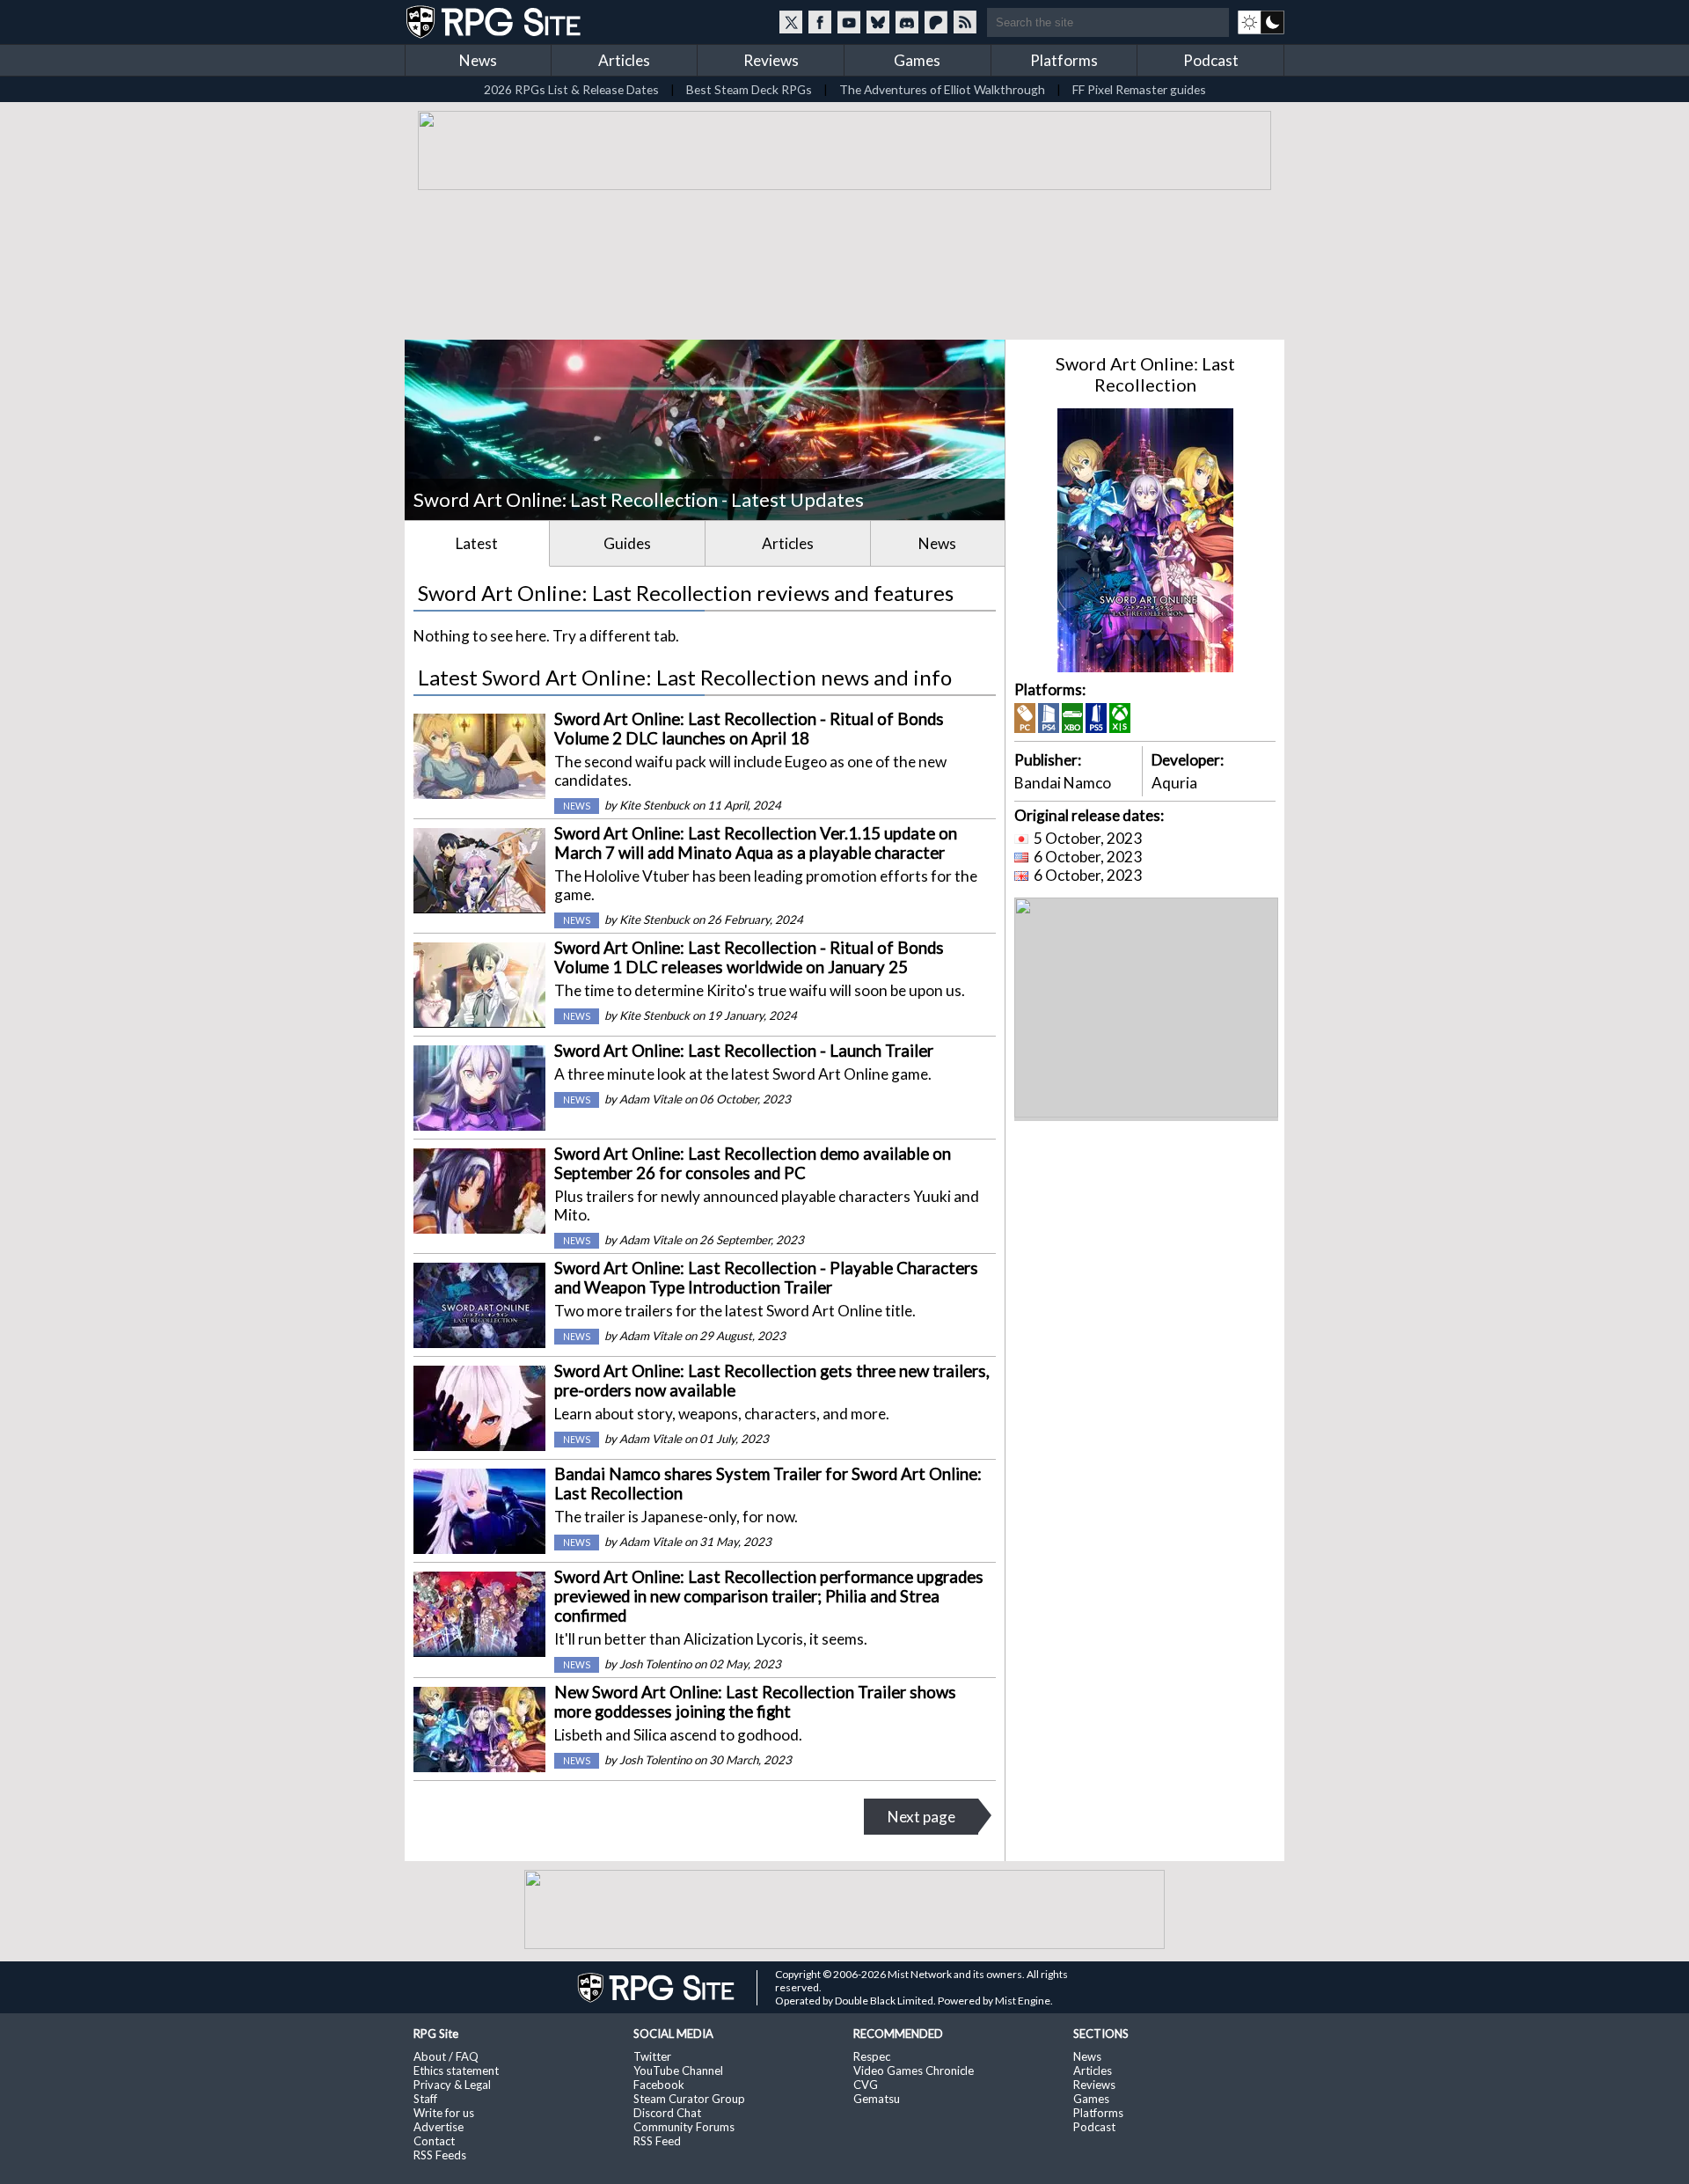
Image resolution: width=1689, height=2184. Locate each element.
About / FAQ (446, 2056)
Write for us (444, 2113)
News (478, 60)
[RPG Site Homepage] (495, 22)
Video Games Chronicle (914, 2070)
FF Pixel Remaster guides (1139, 89)
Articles (624, 60)
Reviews (771, 60)
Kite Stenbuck (654, 805)
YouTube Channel (678, 2070)
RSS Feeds (440, 2155)
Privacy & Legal (452, 2085)
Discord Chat (667, 2113)
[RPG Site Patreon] (936, 22)
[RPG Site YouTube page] (849, 22)
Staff (425, 2099)
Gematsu (877, 2099)
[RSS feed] (965, 22)
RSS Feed (657, 2141)
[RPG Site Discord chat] (907, 22)
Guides (627, 543)
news (577, 806)
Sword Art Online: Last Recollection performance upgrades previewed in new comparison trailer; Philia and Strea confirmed (769, 1596)
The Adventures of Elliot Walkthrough (942, 89)
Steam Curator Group (689, 2099)
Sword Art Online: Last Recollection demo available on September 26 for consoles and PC (753, 1163)
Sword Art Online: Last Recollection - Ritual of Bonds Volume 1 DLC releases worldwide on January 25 (749, 957)
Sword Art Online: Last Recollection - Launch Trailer (744, 1051)
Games (917, 60)
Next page (921, 1817)
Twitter (652, 2056)
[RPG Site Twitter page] (791, 22)
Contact (434, 2141)
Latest (477, 543)
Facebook (659, 2085)
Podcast (1211, 60)
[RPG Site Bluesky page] (878, 22)
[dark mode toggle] (1261, 22)
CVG (866, 2085)
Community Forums (684, 2127)
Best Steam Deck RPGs (749, 89)
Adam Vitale (651, 1099)
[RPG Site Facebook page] (820, 22)
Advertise (439, 2127)
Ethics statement (456, 2070)
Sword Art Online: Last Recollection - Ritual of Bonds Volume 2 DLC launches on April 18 (749, 729)
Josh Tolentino (655, 1664)
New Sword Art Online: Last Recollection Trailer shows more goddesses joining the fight (755, 1702)
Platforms (1064, 60)
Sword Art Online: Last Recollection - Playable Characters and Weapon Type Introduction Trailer (766, 1278)
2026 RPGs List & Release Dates (571, 89)
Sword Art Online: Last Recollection (1145, 374)
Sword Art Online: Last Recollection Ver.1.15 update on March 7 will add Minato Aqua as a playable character (756, 843)
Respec (872, 2056)
